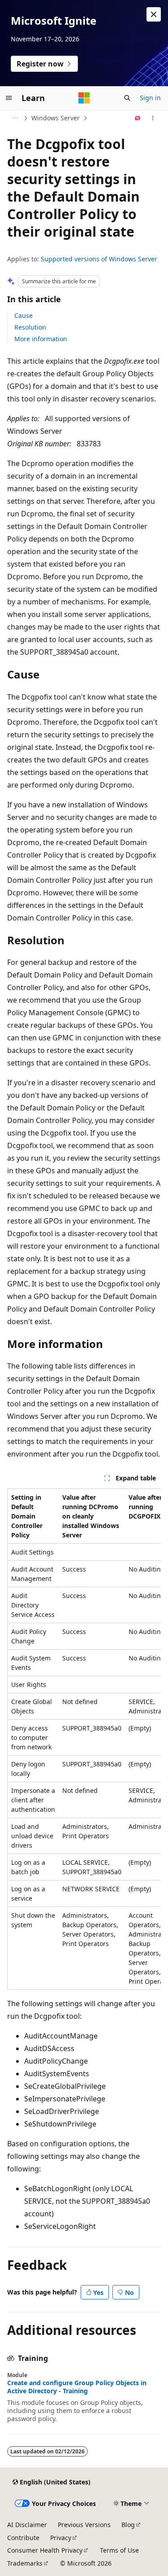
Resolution (30, 327)
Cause (24, 315)
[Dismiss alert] (154, 14)
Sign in (150, 98)
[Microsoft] (84, 98)
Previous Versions (84, 2525)
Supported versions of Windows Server (99, 259)
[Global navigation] (9, 98)
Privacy (61, 2538)
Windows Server (56, 118)
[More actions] (153, 118)
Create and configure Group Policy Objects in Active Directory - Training (77, 2387)
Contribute (23, 2538)
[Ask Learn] (138, 118)
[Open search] (127, 98)
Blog (128, 2525)
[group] (84, 1739)
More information (41, 339)
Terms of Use (119, 2550)
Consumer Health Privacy (45, 2550)
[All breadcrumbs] (15, 118)
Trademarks (25, 2563)
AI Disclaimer (27, 2525)
